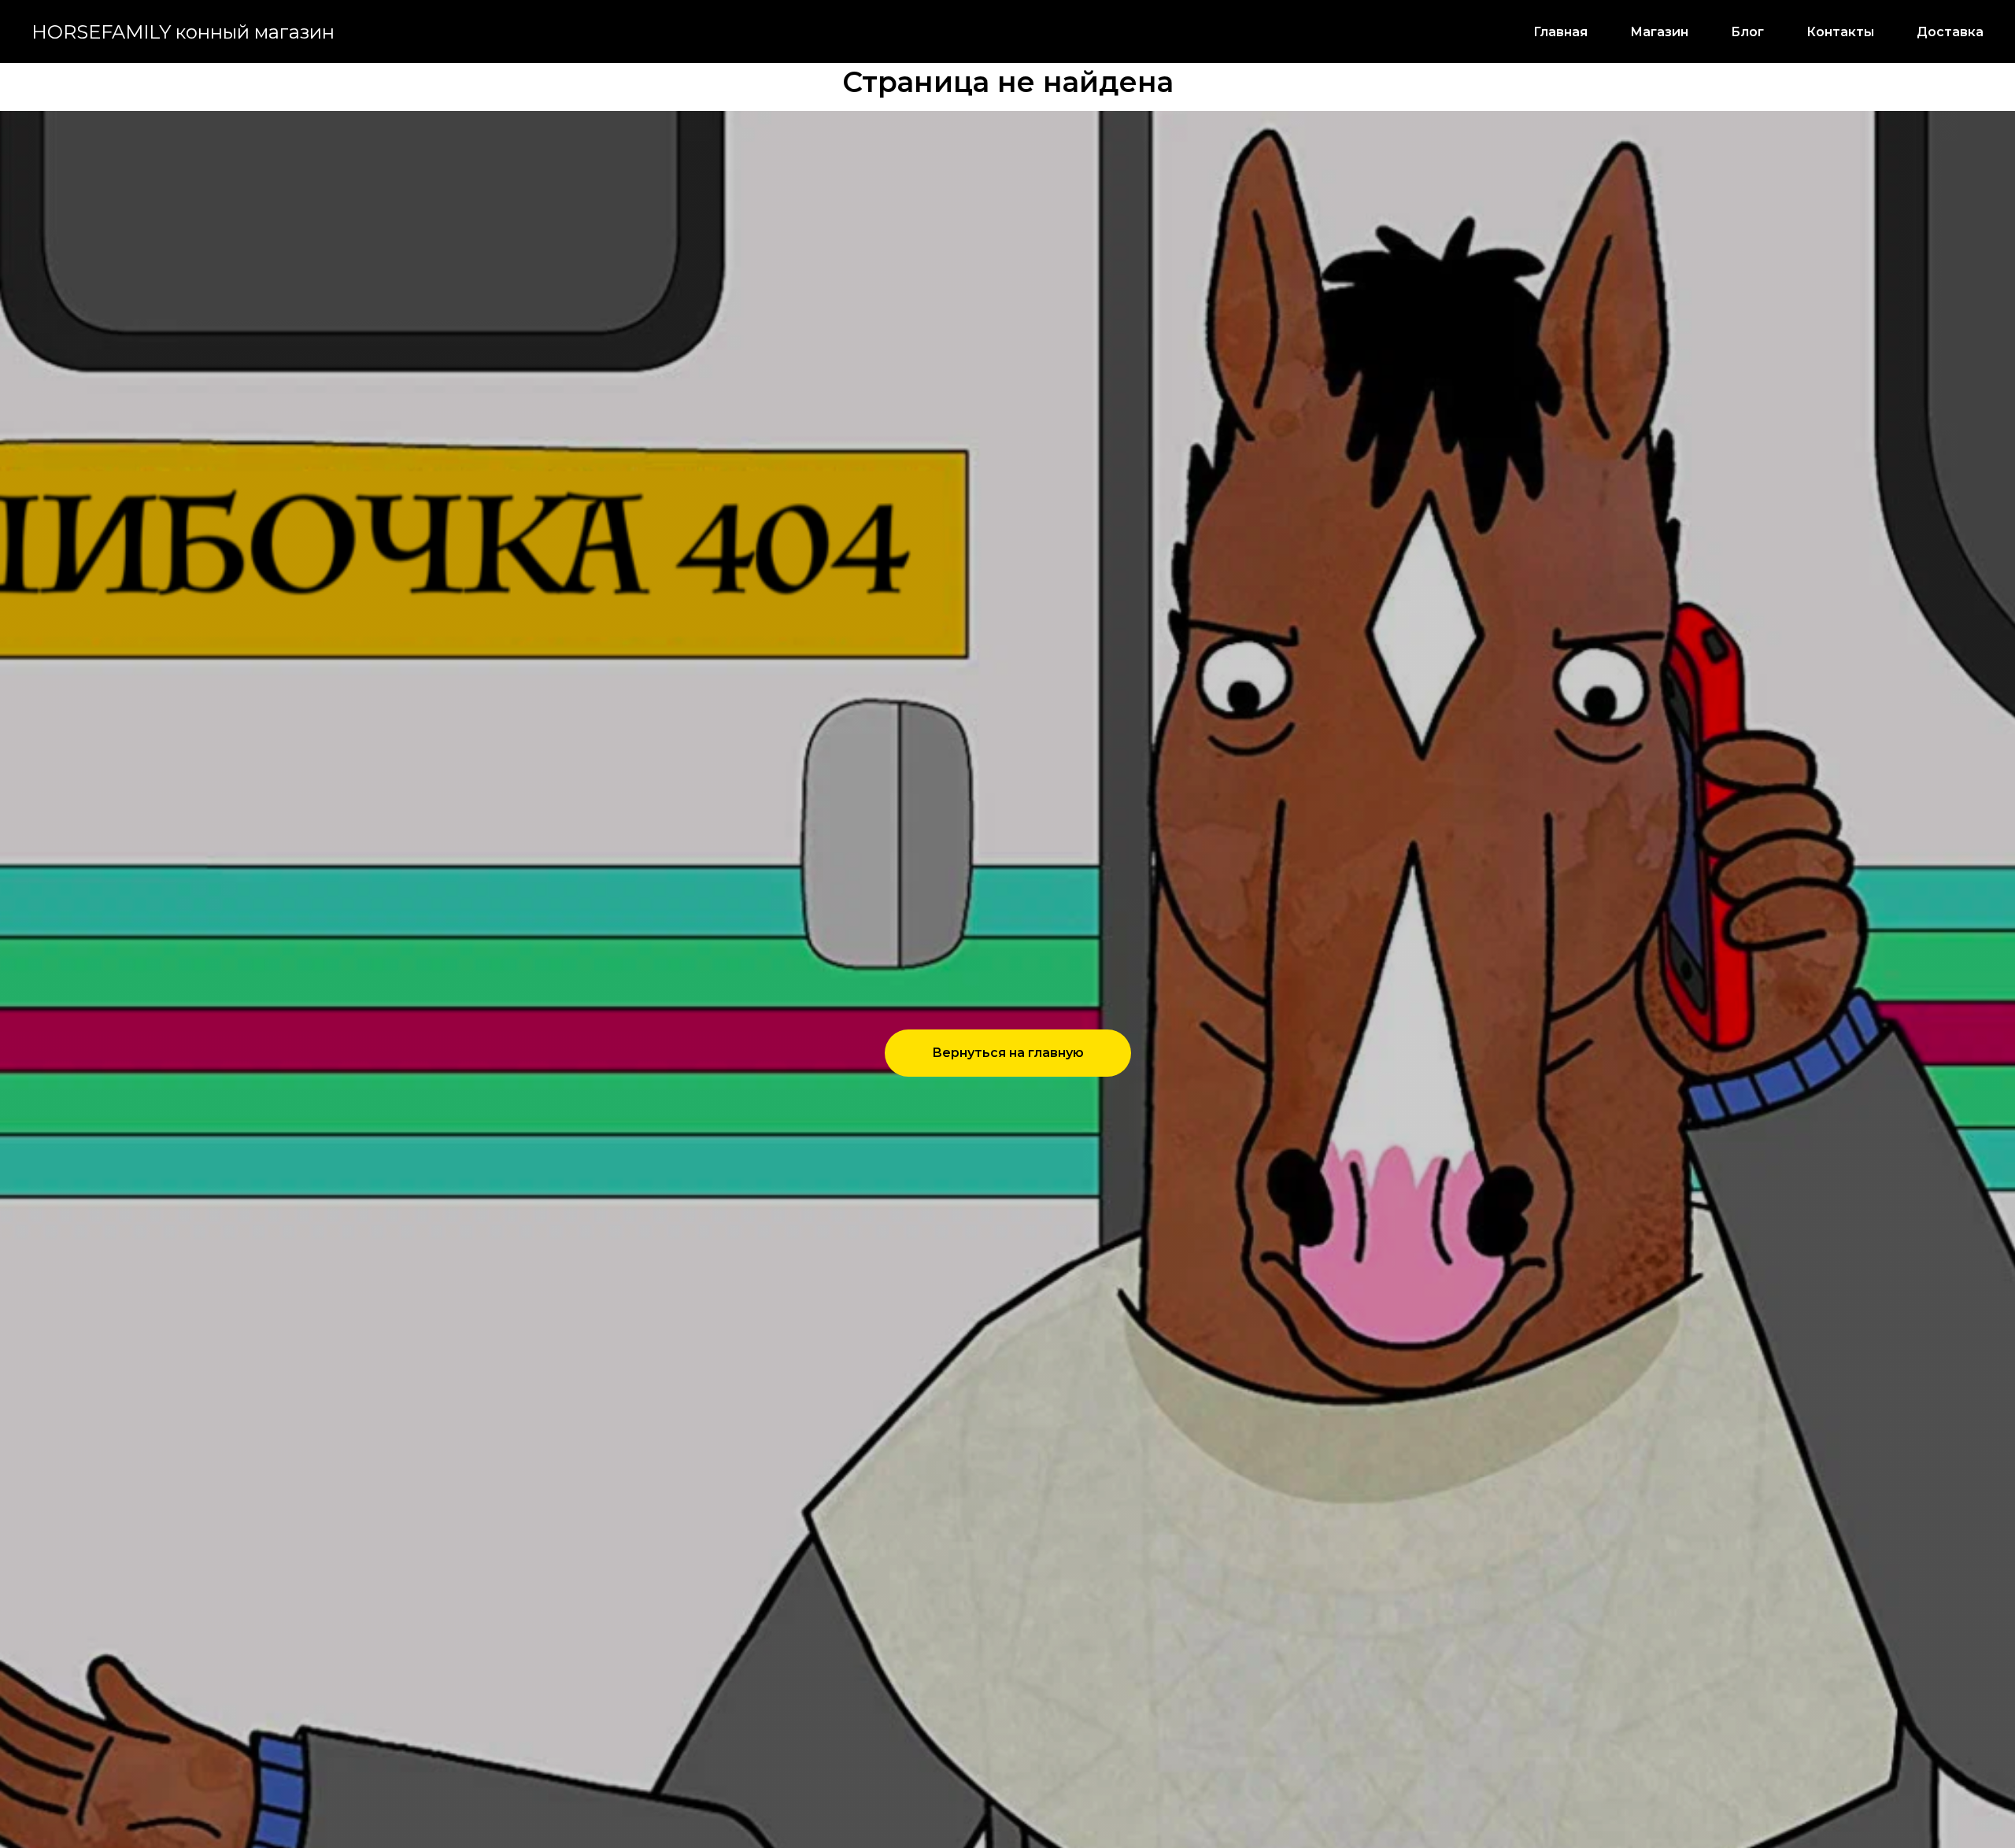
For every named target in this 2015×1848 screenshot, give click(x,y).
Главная (1560, 32)
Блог (1747, 32)
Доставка (1950, 32)
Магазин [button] (1659, 32)
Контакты (1840, 32)
